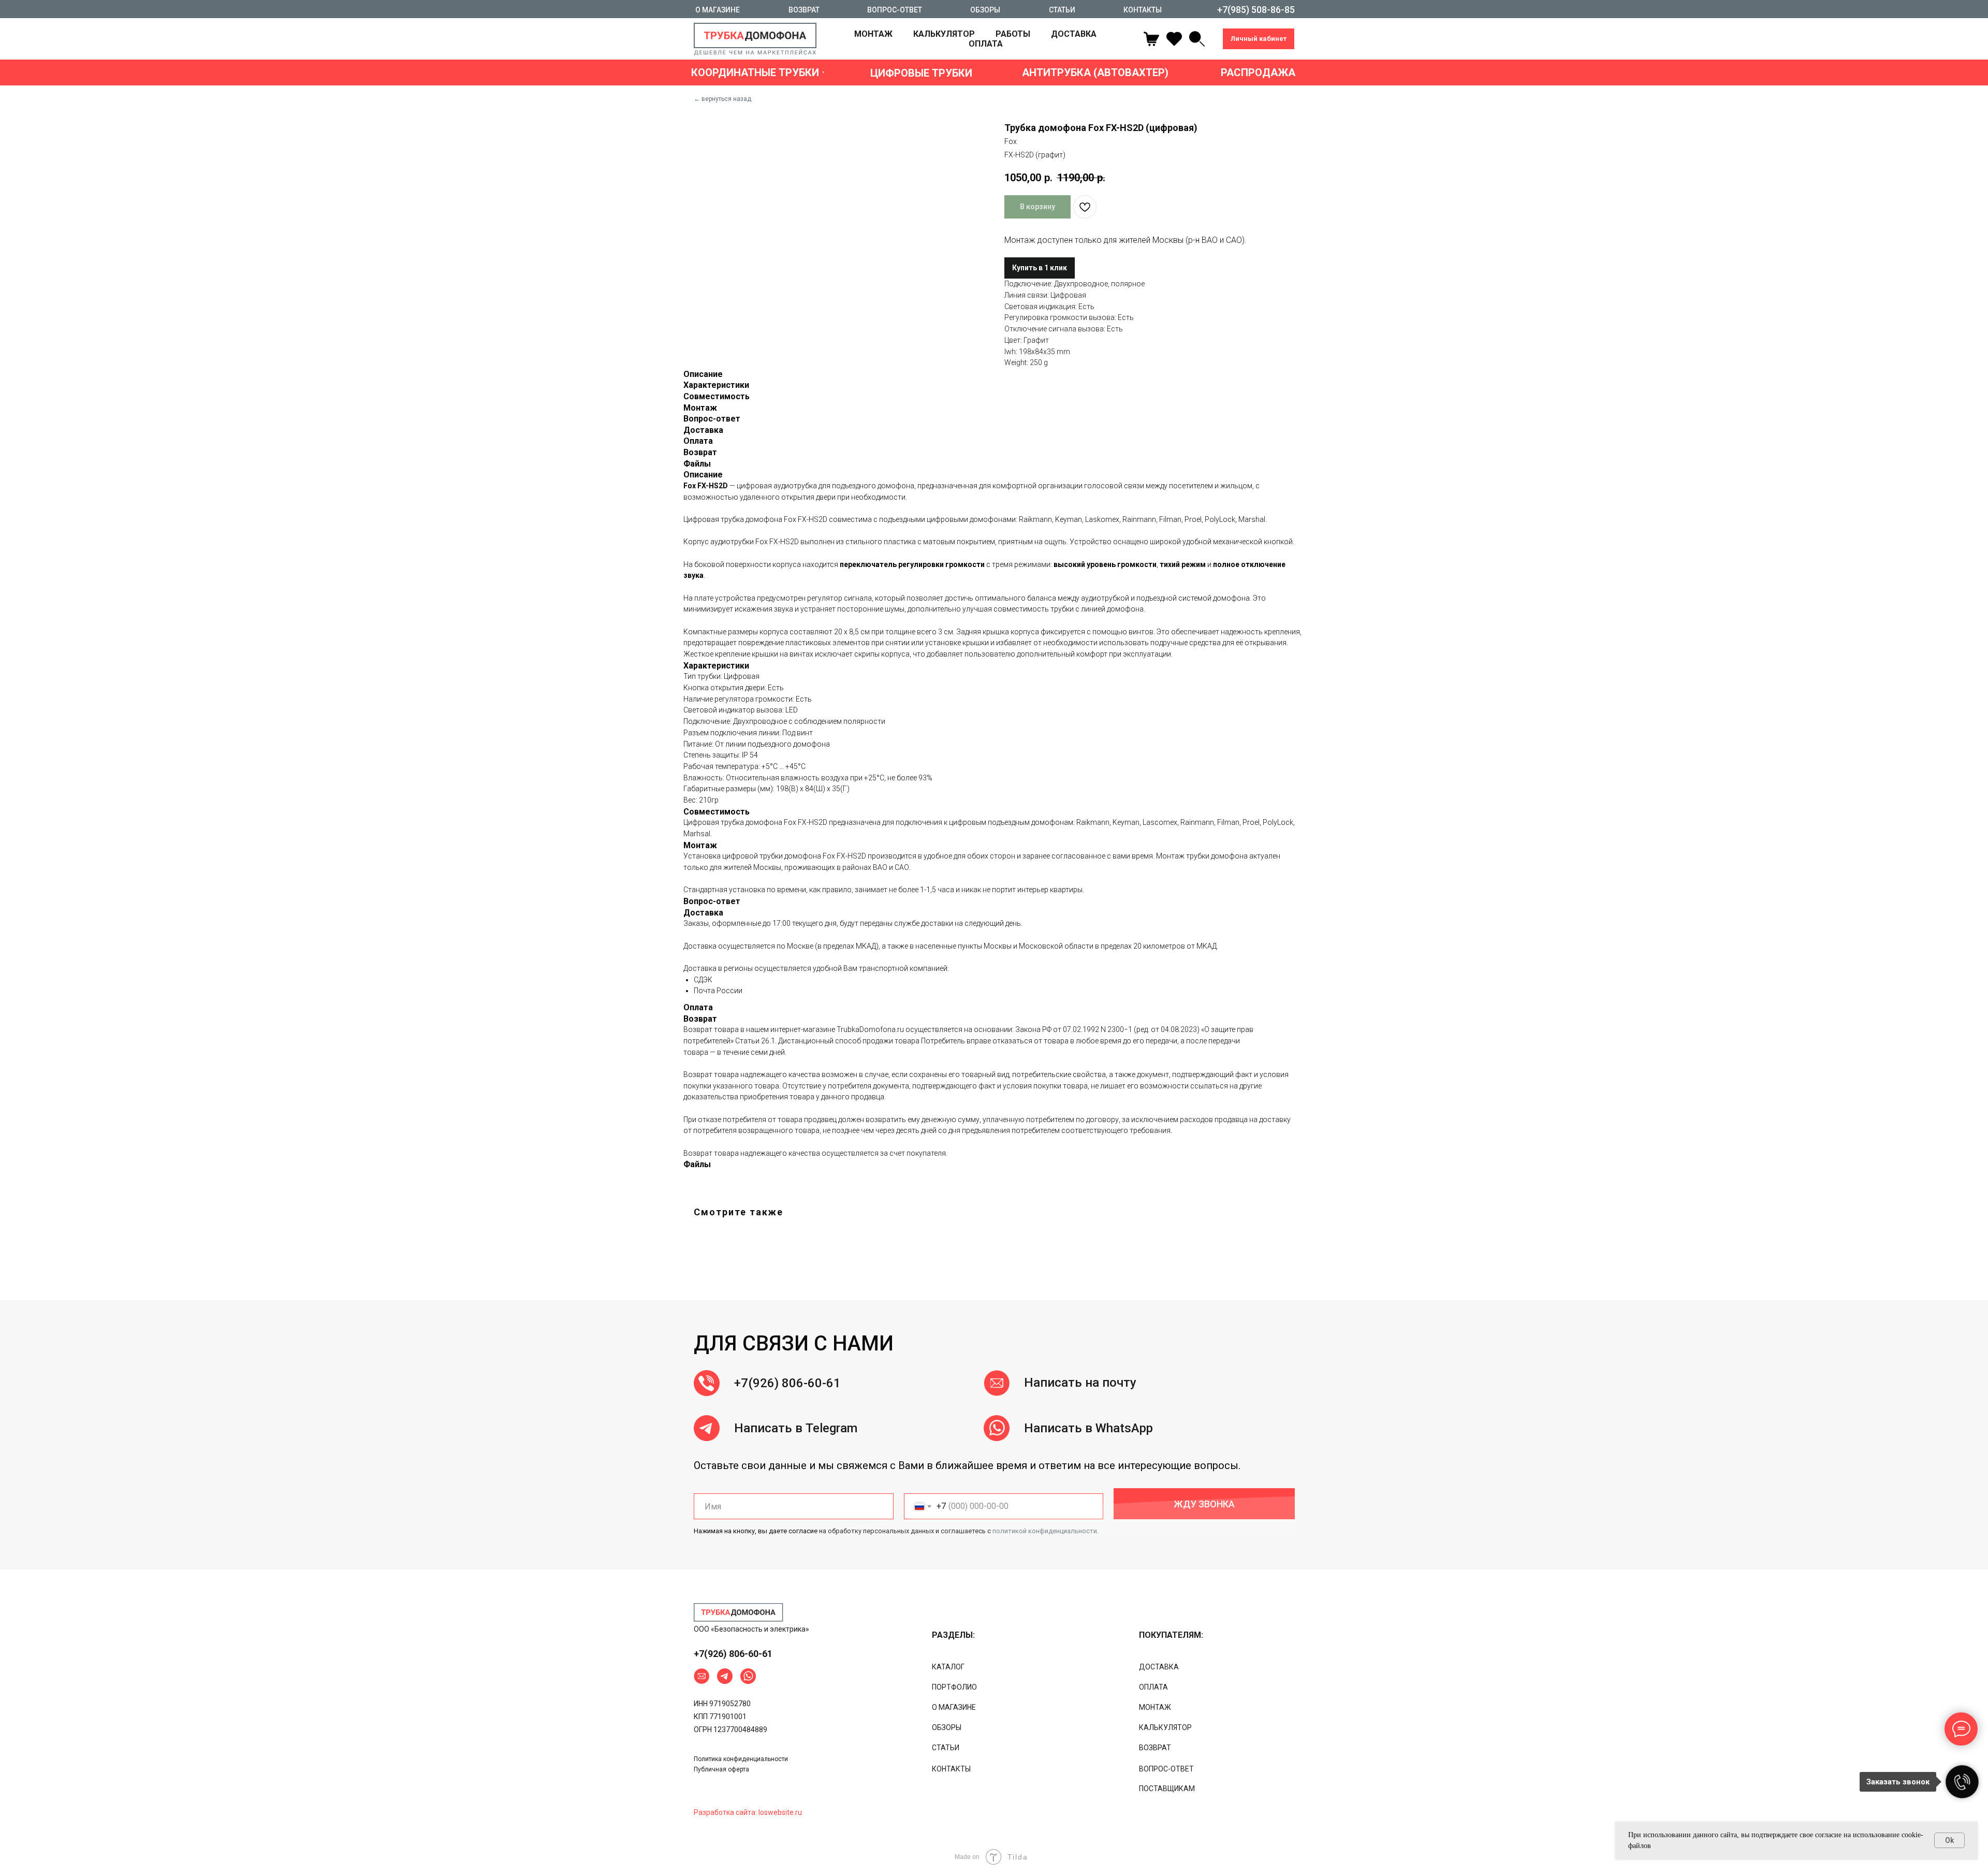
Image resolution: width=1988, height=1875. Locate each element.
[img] (739, 1612)
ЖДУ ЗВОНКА (1204, 1504)
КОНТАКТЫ (951, 1769)
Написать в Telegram (796, 1428)
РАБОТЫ (1013, 34)
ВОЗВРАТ (1155, 1748)
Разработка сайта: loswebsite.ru (748, 1812)
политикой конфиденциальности (1045, 1531)
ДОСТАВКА (1074, 34)
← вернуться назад (722, 99)
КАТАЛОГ (948, 1667)
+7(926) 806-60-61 (787, 1383)
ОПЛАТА (986, 44)
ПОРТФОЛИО (954, 1687)
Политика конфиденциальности (741, 1759)
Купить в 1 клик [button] (1040, 268)
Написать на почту (1080, 1383)
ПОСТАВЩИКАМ (1167, 1789)
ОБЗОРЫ (947, 1727)
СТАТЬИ (946, 1748)
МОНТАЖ (873, 34)
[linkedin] (1197, 39)
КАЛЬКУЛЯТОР (944, 34)
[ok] (1174, 39)
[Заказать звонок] (1962, 1782)
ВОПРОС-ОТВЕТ (1166, 1769)
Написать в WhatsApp (1088, 1428)
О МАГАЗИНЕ (954, 1707)
